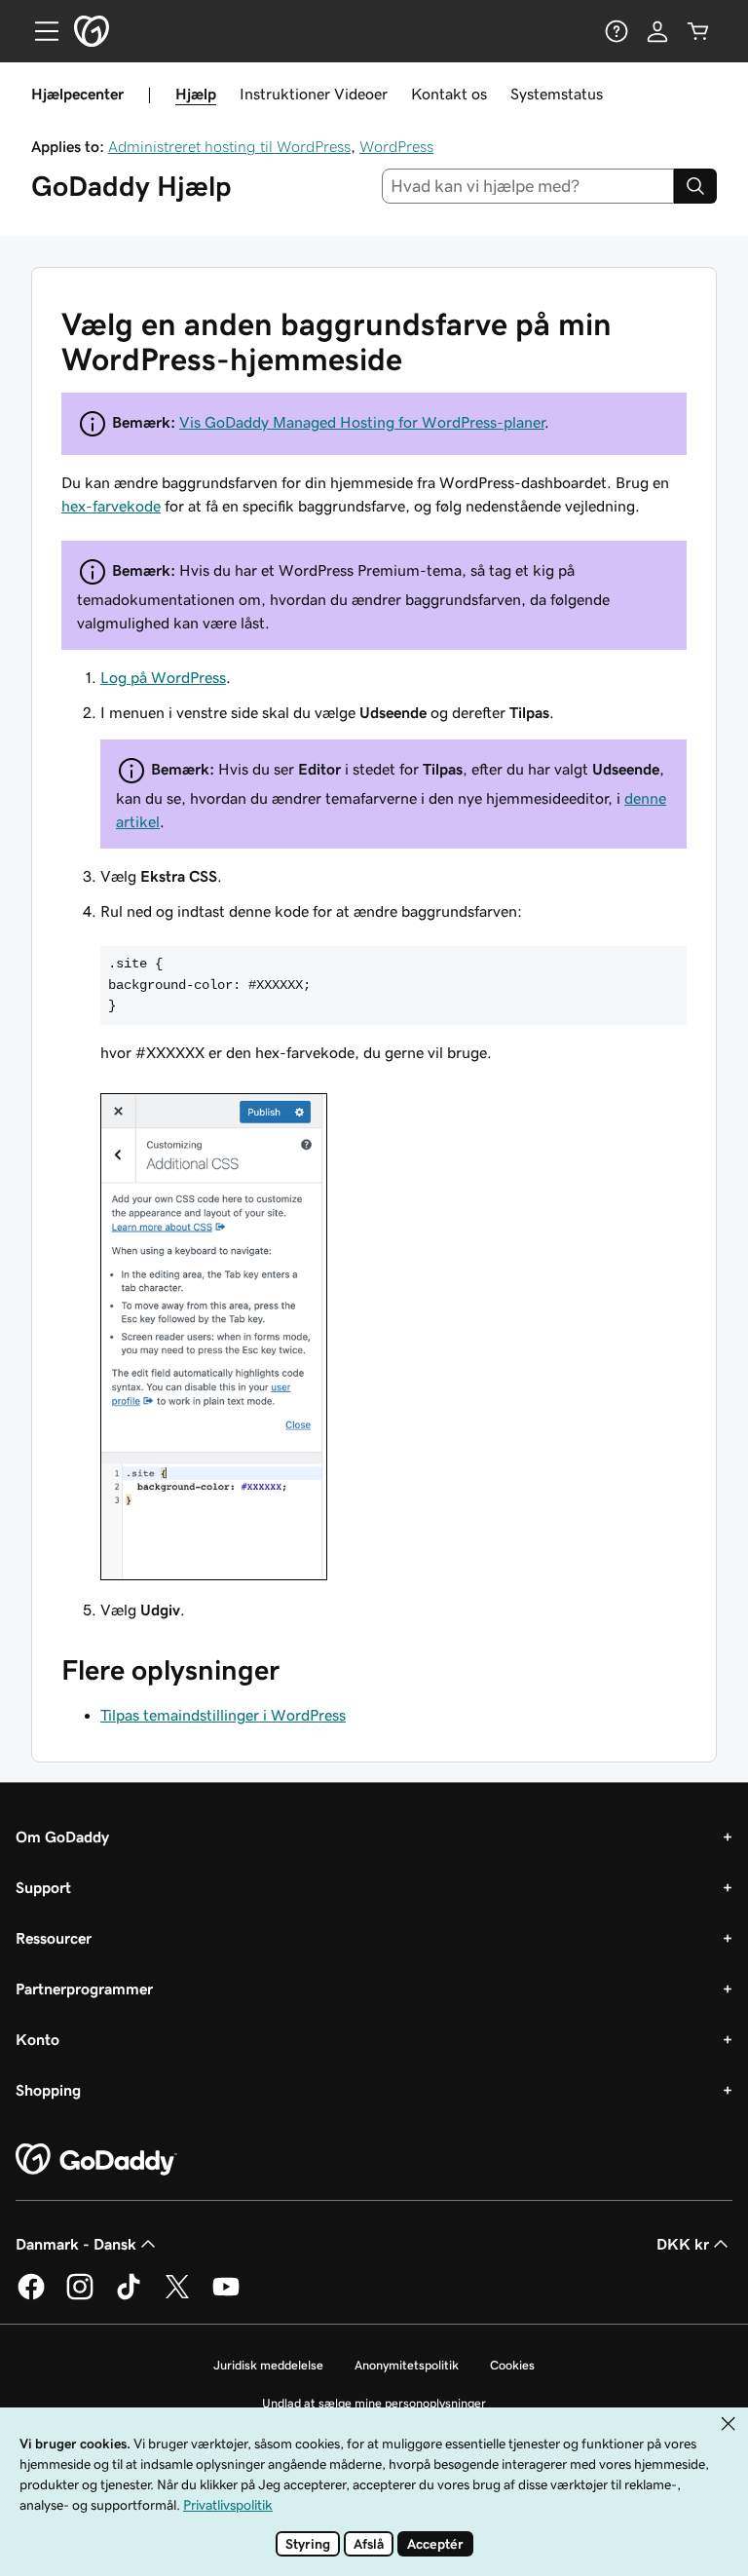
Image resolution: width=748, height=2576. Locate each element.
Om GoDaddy (62, 1837)
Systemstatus (557, 94)
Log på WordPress (163, 677)
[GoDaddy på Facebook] (31, 2296)
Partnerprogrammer (84, 1989)
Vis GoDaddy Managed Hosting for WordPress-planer (362, 422)
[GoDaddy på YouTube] (226, 2296)
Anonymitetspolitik (407, 2365)
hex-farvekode (111, 506)
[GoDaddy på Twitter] (177, 2296)
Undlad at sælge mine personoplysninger (374, 2403)
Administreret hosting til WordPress (229, 146)
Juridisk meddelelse (268, 2365)
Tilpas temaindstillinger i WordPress (223, 1715)
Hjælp (196, 94)
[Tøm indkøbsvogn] (698, 31)
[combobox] (528, 186)
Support (43, 1887)
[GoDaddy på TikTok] (129, 2296)
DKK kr (683, 2244)
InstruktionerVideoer (314, 94)
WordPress (396, 146)
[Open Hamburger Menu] (39, 31)
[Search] (695, 186)
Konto (37, 2039)
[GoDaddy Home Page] (96, 2160)
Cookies (512, 2365)
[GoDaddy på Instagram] (80, 2296)
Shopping (48, 2090)
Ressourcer (54, 1938)
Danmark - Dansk (76, 2244)
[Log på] (657, 31)
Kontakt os (449, 94)
